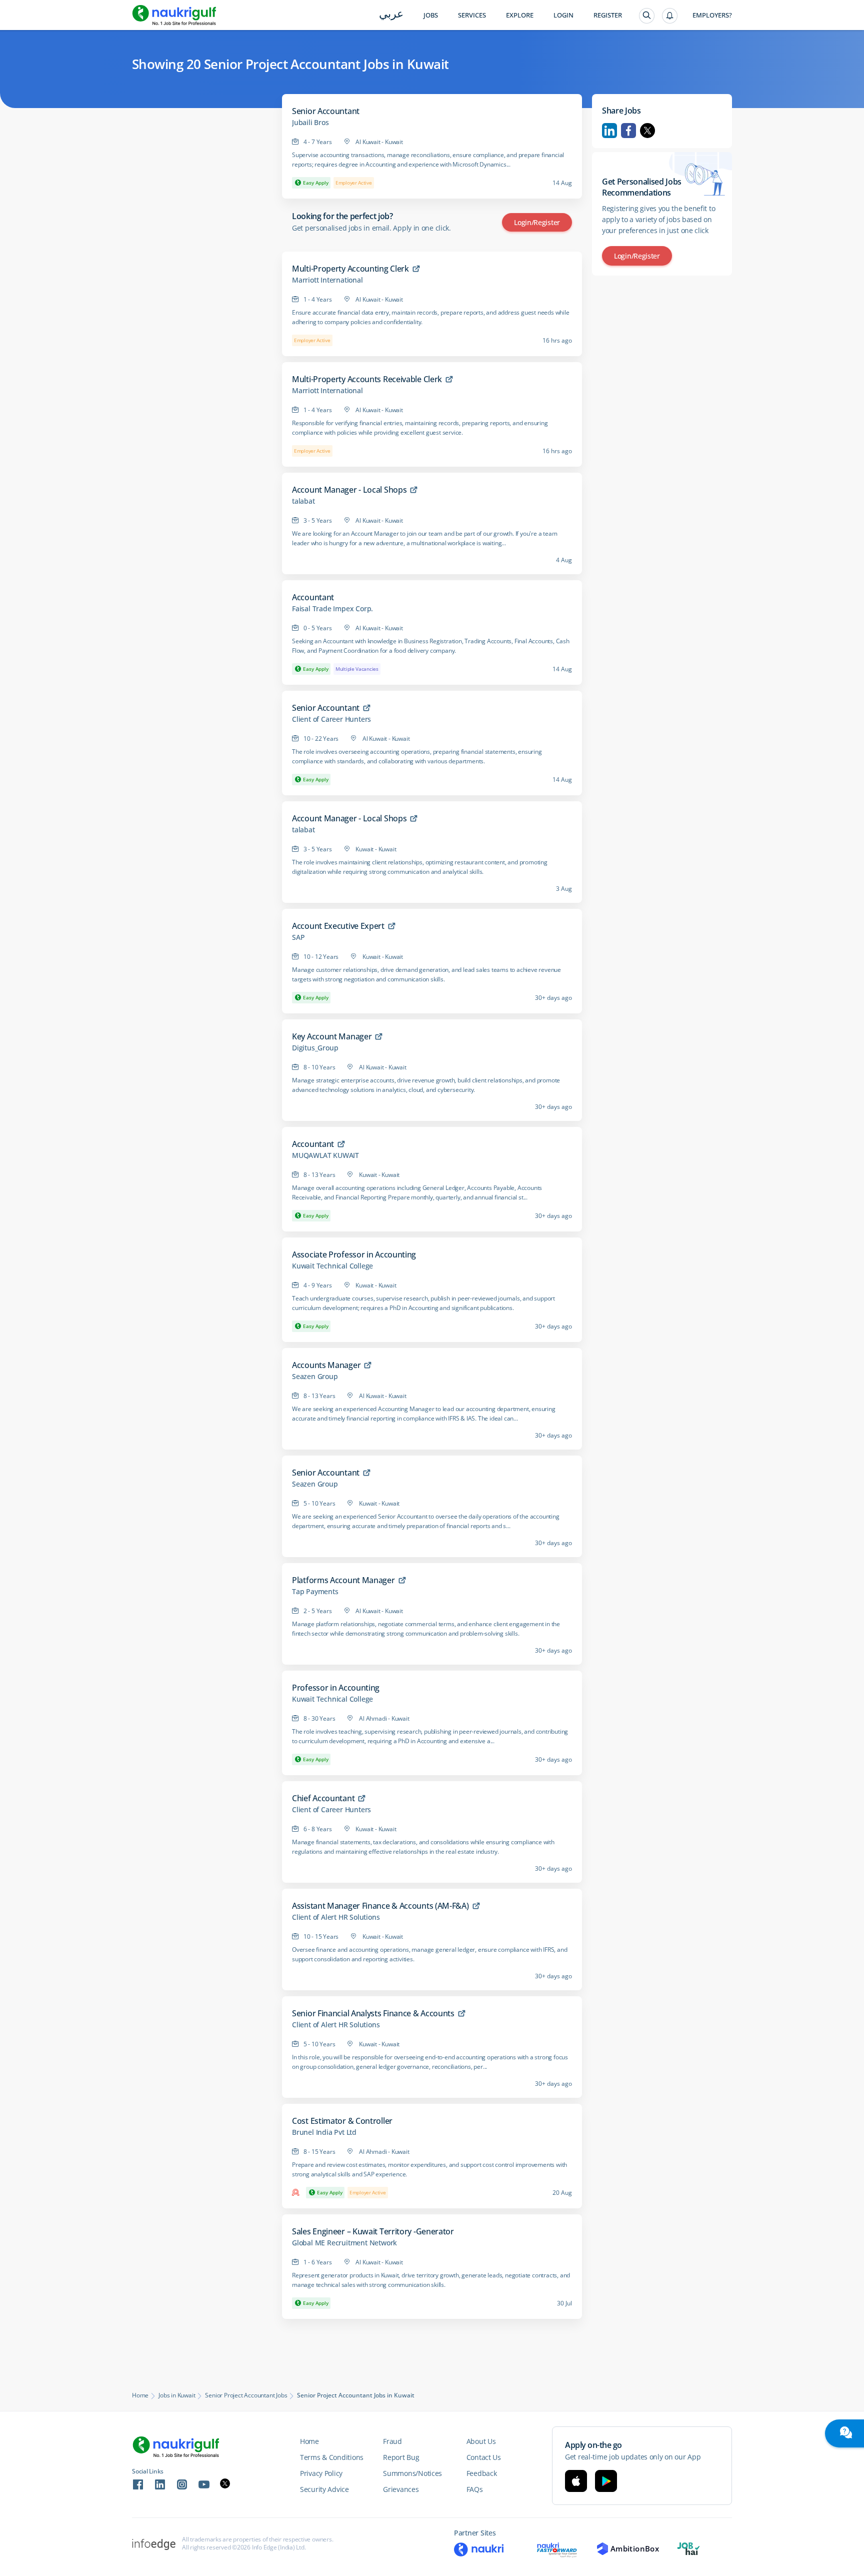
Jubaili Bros (310, 123)
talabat (303, 501)
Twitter (647, 131)
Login (563, 15)
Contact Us (484, 2457)
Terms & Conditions (332, 2457)
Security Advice (324, 2489)
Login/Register (537, 222)
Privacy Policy (321, 2473)
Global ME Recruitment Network (344, 2243)
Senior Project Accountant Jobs (246, 2395)
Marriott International (327, 280)
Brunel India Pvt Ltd (324, 2132)
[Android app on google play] (606, 2481)
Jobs (431, 15)
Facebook (628, 131)
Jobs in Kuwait (177, 2395)
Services (472, 15)
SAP (298, 937)
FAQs (475, 2489)
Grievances (401, 2489)
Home (140, 2395)
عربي (391, 15)
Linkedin (609, 131)
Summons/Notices (412, 2473)
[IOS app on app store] (576, 2481)
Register (608, 15)
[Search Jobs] (647, 16)
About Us (481, 2441)
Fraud (392, 2441)
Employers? (712, 15)
